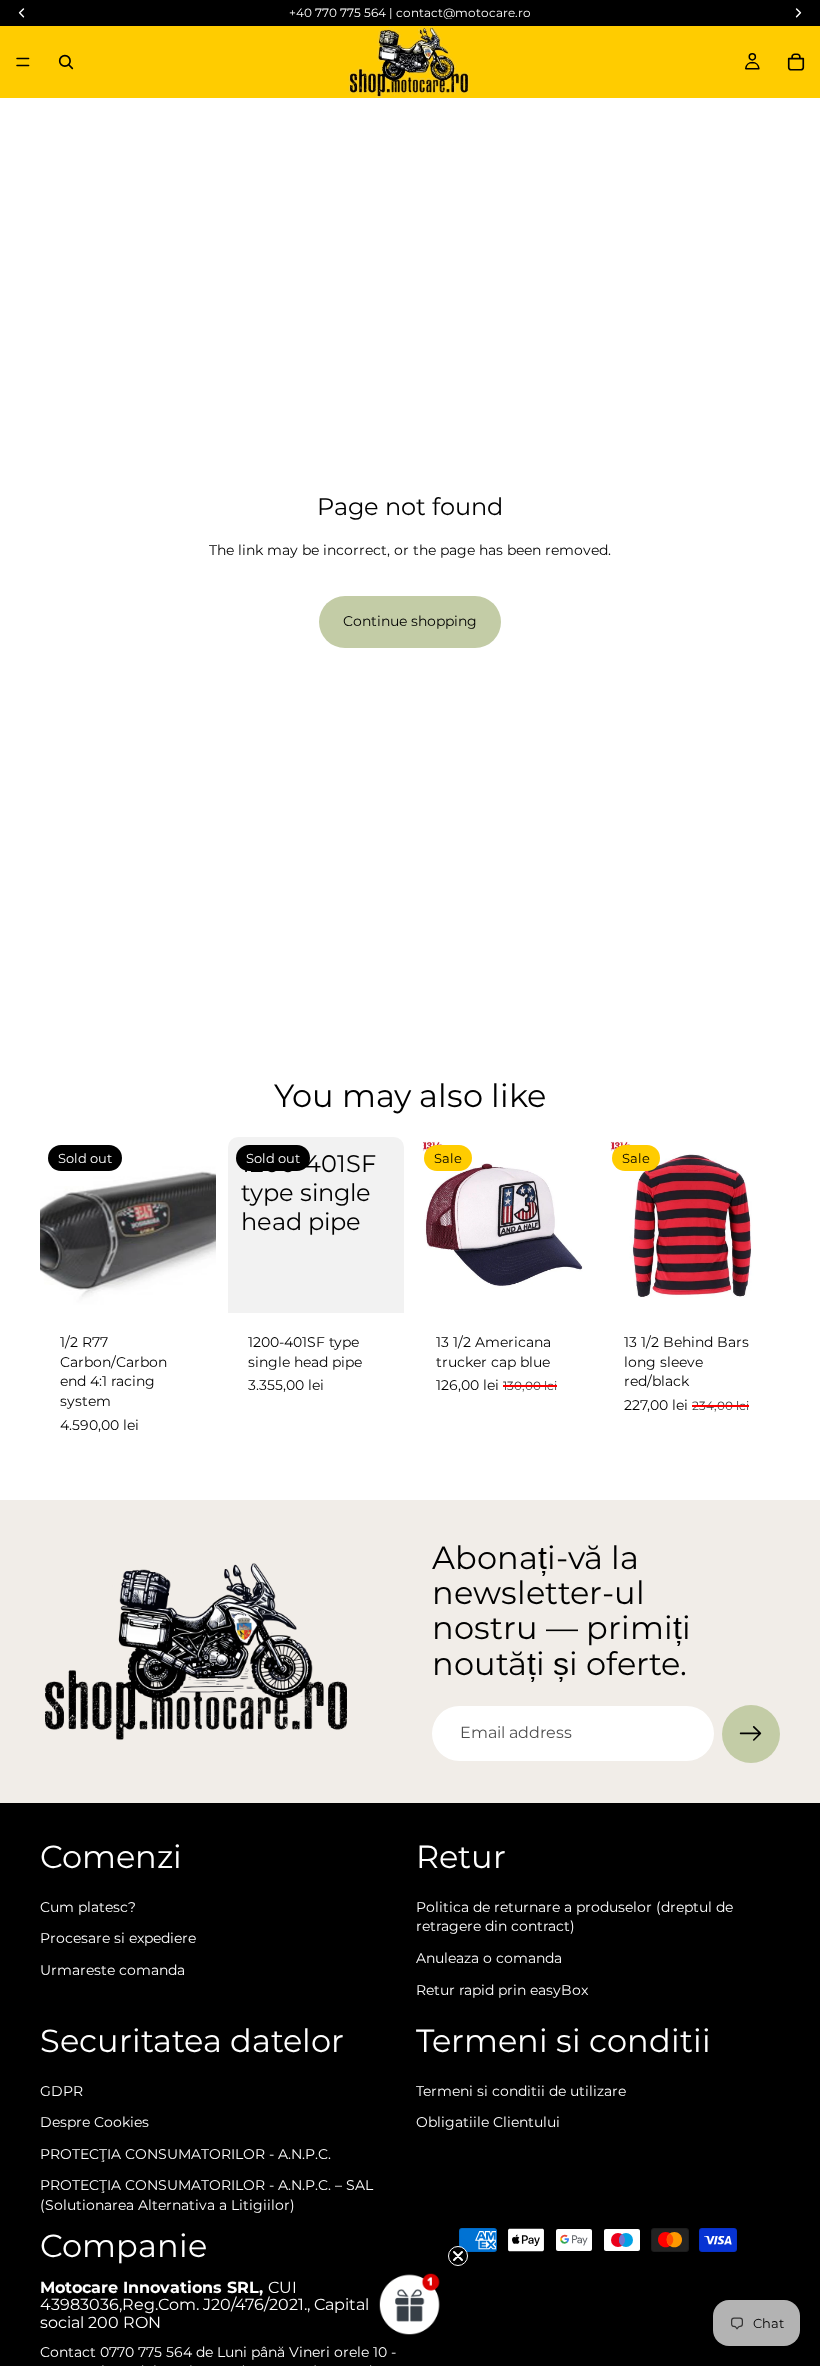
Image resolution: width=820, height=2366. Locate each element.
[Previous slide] (626, 1225)
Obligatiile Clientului (488, 2122)
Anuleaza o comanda (489, 1958)
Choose (766, 1282)
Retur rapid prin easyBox (502, 1989)
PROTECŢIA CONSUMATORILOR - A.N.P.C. (185, 2154)
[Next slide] (758, 1225)
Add (578, 1282)
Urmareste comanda (112, 1970)
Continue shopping (410, 621)
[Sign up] (751, 1734)
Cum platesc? (88, 1906)
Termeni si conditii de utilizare (521, 2090)
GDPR (61, 2090)
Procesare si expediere (118, 1938)
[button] (410, 2304)
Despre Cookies (94, 2122)
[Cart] (796, 62)
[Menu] (23, 62)
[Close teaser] (458, 2256)
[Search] (66, 62)
